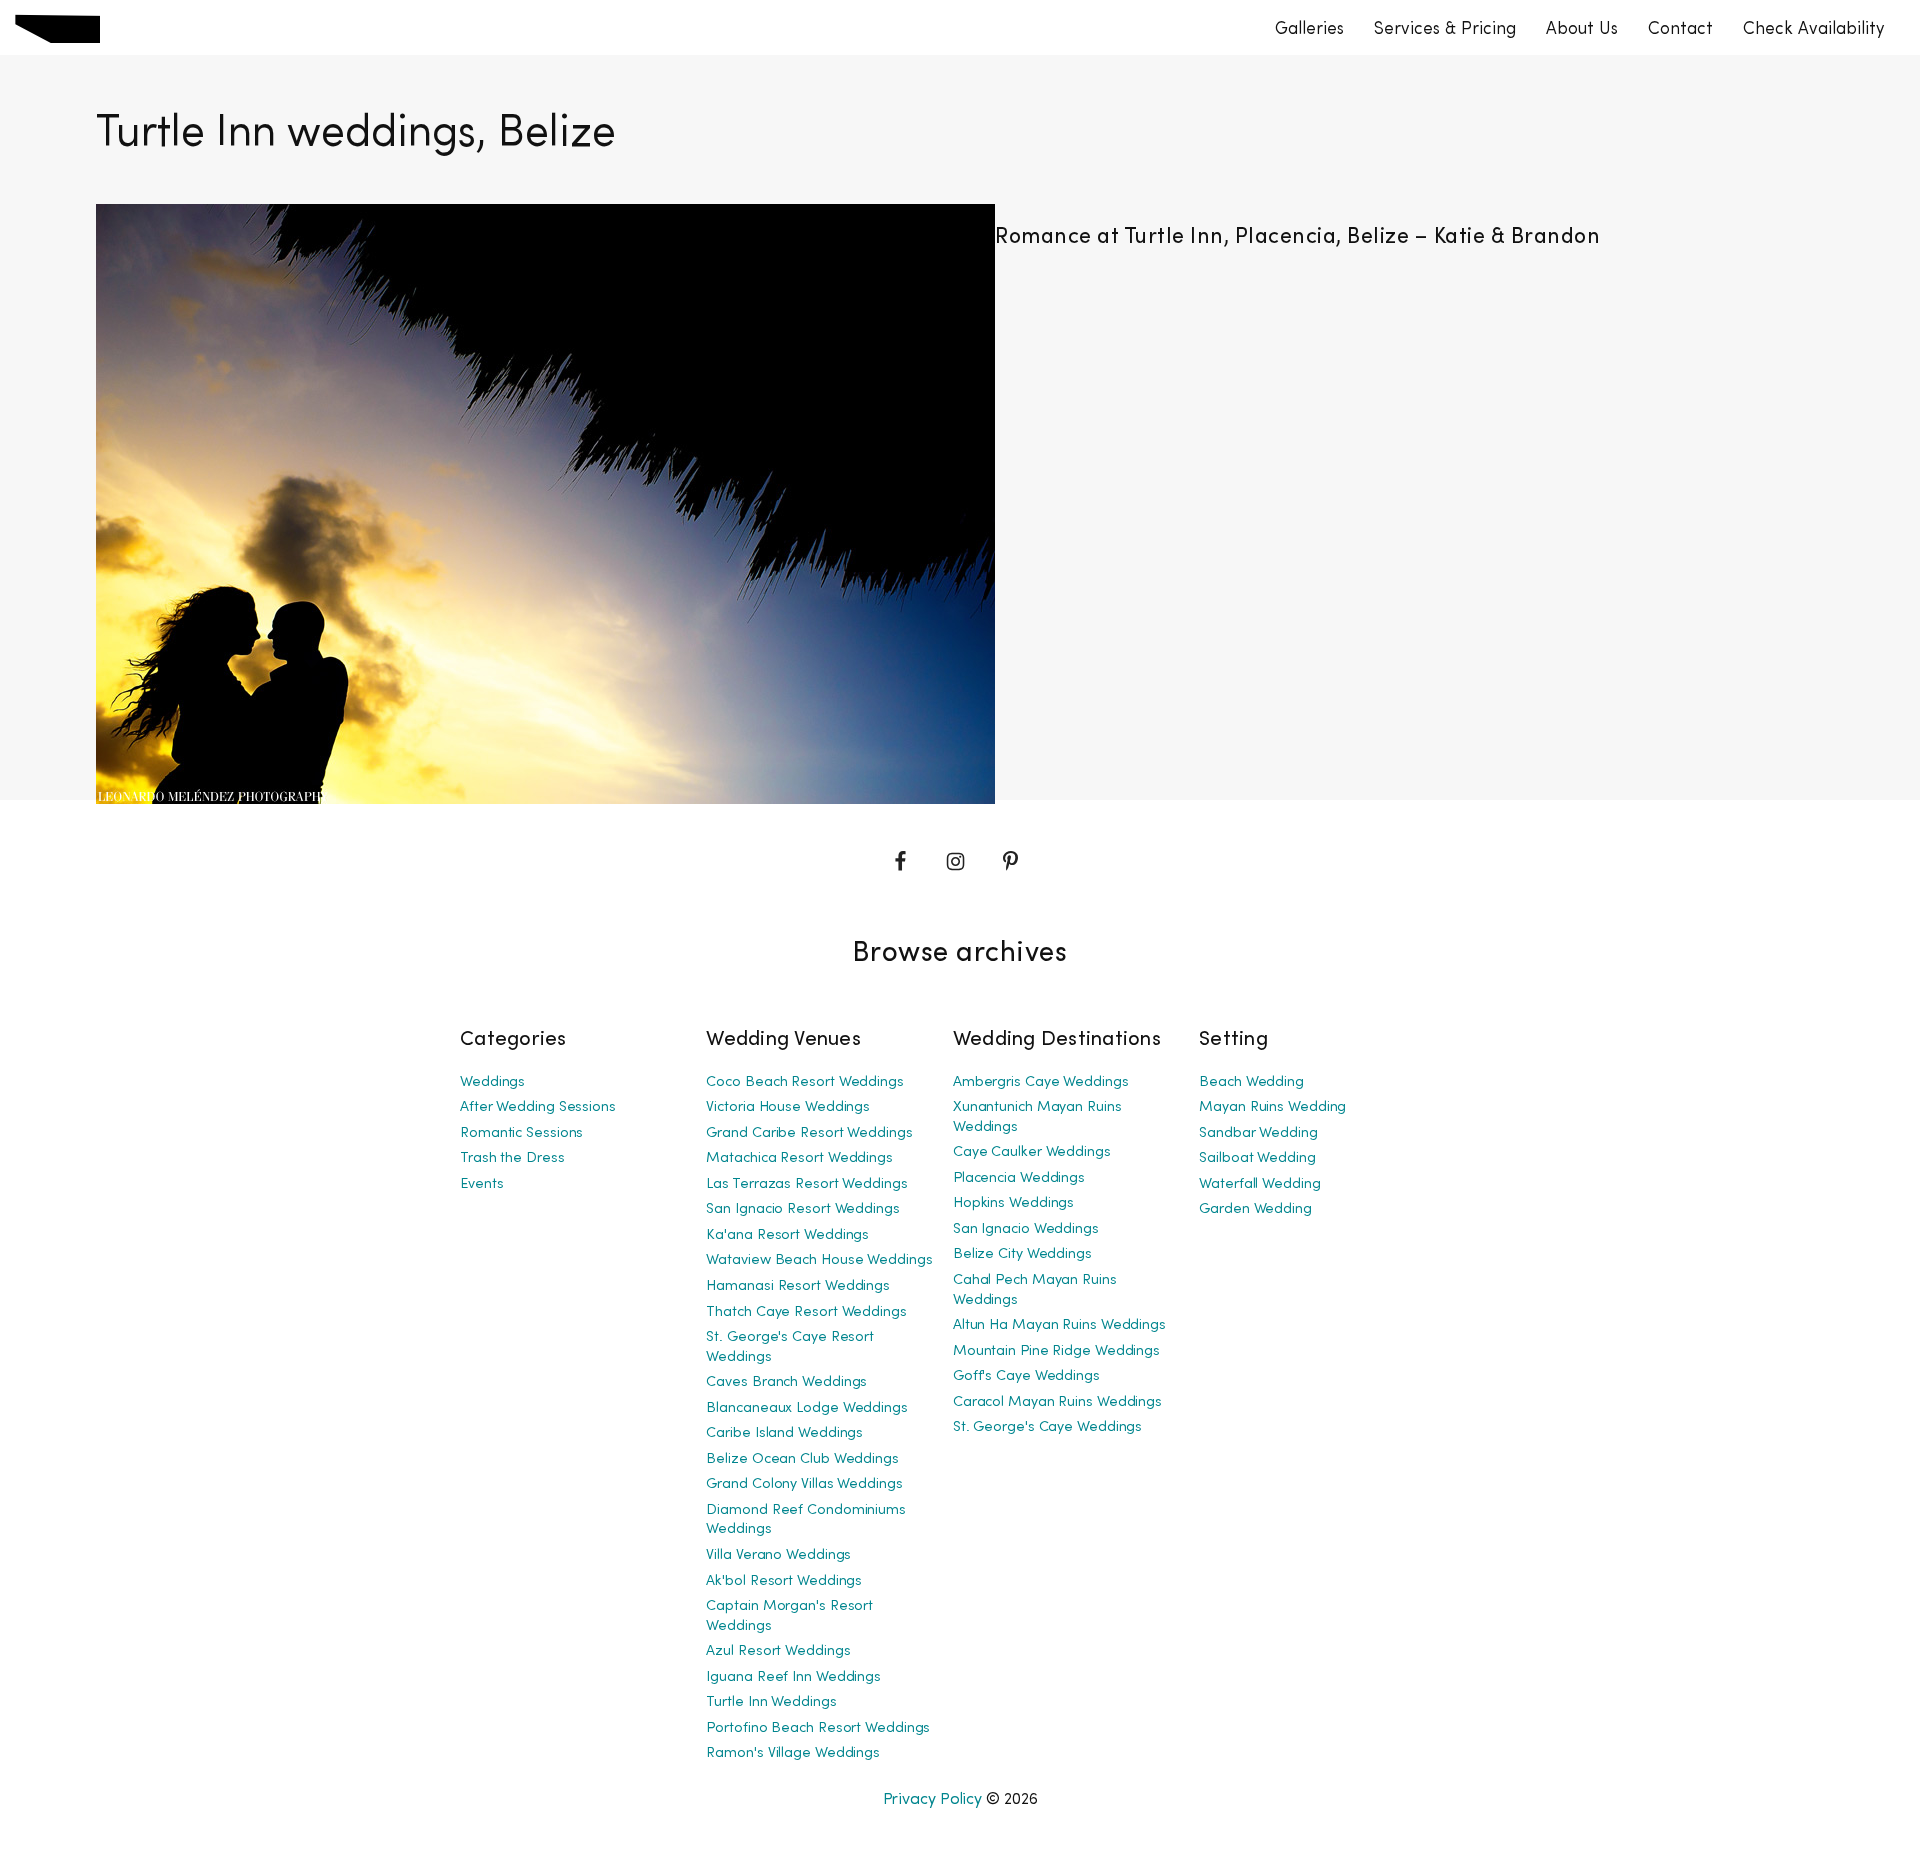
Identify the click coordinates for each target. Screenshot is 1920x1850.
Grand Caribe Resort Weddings (809, 1133)
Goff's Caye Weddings (1026, 1376)
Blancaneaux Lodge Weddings (806, 1408)
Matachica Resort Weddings (799, 1158)
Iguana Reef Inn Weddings (793, 1677)
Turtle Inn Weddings (771, 1702)
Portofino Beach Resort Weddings (818, 1728)
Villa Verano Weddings (778, 1555)
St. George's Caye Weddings (1047, 1427)
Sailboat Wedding (1257, 1158)
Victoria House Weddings (788, 1107)
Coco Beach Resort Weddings (804, 1082)
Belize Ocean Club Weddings (802, 1459)
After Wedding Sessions (538, 1107)
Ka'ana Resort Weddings (787, 1235)
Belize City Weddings (1022, 1254)
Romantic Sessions (521, 1133)
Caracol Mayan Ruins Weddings (1057, 1402)
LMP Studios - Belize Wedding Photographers (57, 28)
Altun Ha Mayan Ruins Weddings (1059, 1325)
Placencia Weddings (1019, 1178)
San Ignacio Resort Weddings (802, 1209)
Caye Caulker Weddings (1032, 1152)
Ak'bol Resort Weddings (784, 1581)
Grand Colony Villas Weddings (804, 1484)
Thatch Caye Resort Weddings (806, 1312)
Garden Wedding (1255, 1209)
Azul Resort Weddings (778, 1651)
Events (481, 1184)
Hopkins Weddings (1013, 1203)
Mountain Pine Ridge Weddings (1056, 1351)
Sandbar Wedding (1258, 1133)
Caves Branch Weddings (786, 1382)
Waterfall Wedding (1259, 1184)
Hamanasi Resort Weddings (798, 1286)
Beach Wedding (1251, 1082)
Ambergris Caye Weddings (1041, 1082)
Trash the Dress (512, 1158)
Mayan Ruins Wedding (1272, 1107)
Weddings (492, 1082)
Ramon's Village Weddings (793, 1753)
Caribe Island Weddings (784, 1433)
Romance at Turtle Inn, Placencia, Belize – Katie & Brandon (1297, 237)
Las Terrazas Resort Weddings (806, 1184)
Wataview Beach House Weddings (819, 1260)
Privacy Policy (933, 1799)
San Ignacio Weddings (1026, 1229)
